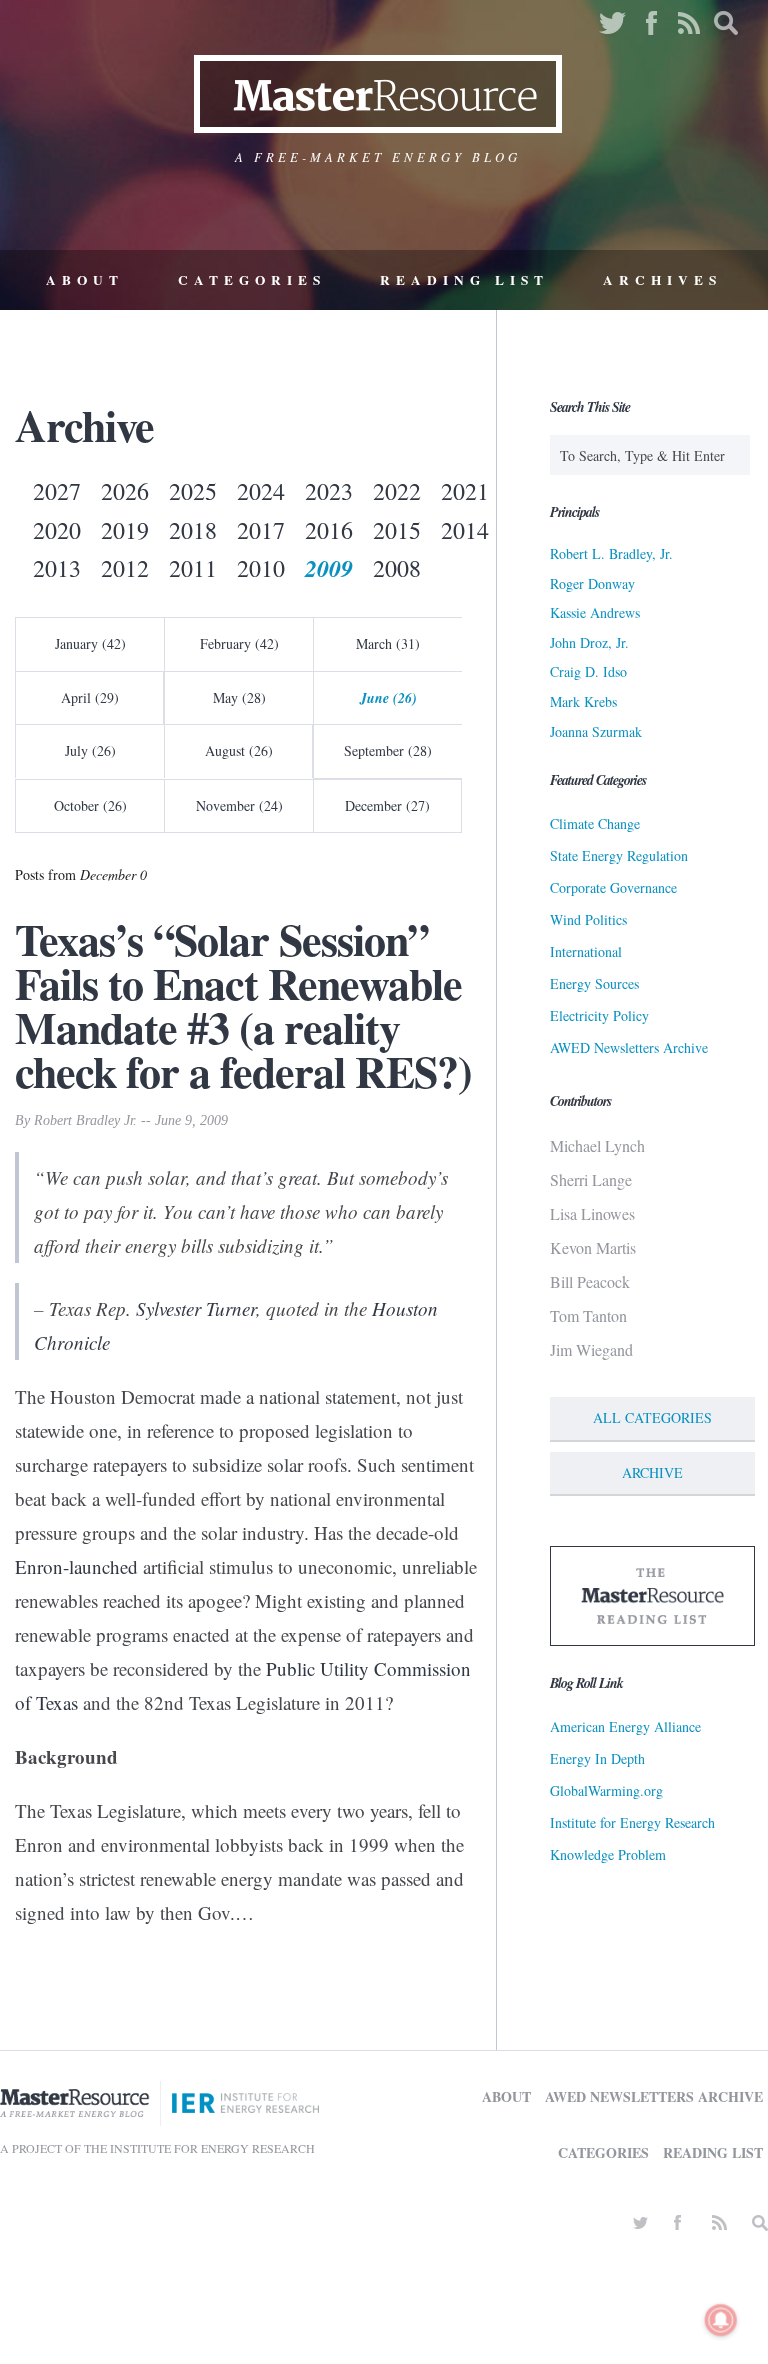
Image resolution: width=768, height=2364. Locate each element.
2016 (329, 530)
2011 (193, 568)
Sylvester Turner (196, 1308)
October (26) (90, 805)
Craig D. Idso (588, 671)
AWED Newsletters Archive (629, 1047)
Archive (652, 1472)
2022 (397, 491)
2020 (57, 530)
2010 (261, 568)
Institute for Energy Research (632, 1822)
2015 (397, 530)
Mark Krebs (583, 701)
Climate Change (595, 823)
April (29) (90, 697)
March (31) (388, 643)
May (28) (239, 697)
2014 (465, 530)
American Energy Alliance (625, 1726)
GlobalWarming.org (606, 1790)
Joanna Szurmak (596, 731)
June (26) (388, 698)
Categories (252, 280)
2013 (57, 568)
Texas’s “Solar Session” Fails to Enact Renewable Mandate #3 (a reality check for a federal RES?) (243, 1005)
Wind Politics (588, 919)
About (85, 280)
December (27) (387, 805)
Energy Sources (594, 983)
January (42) (90, 643)
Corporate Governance (613, 887)
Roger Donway (592, 583)
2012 (125, 568)
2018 (193, 530)
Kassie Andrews (595, 612)
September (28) (388, 750)
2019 (125, 530)
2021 (465, 491)
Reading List (464, 280)
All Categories (652, 1417)
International (586, 951)
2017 (261, 530)
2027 (57, 491)
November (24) (239, 805)
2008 (397, 568)
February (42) (239, 643)
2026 (125, 491)
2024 (261, 491)
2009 (329, 568)
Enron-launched (76, 1566)
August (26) (239, 750)
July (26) (90, 750)
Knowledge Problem (608, 1854)
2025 (193, 491)
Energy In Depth (597, 1758)
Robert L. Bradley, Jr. (611, 553)
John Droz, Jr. (589, 642)
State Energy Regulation (619, 855)
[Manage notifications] (721, 2320)
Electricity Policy (599, 1015)
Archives (662, 280)
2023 (329, 491)
